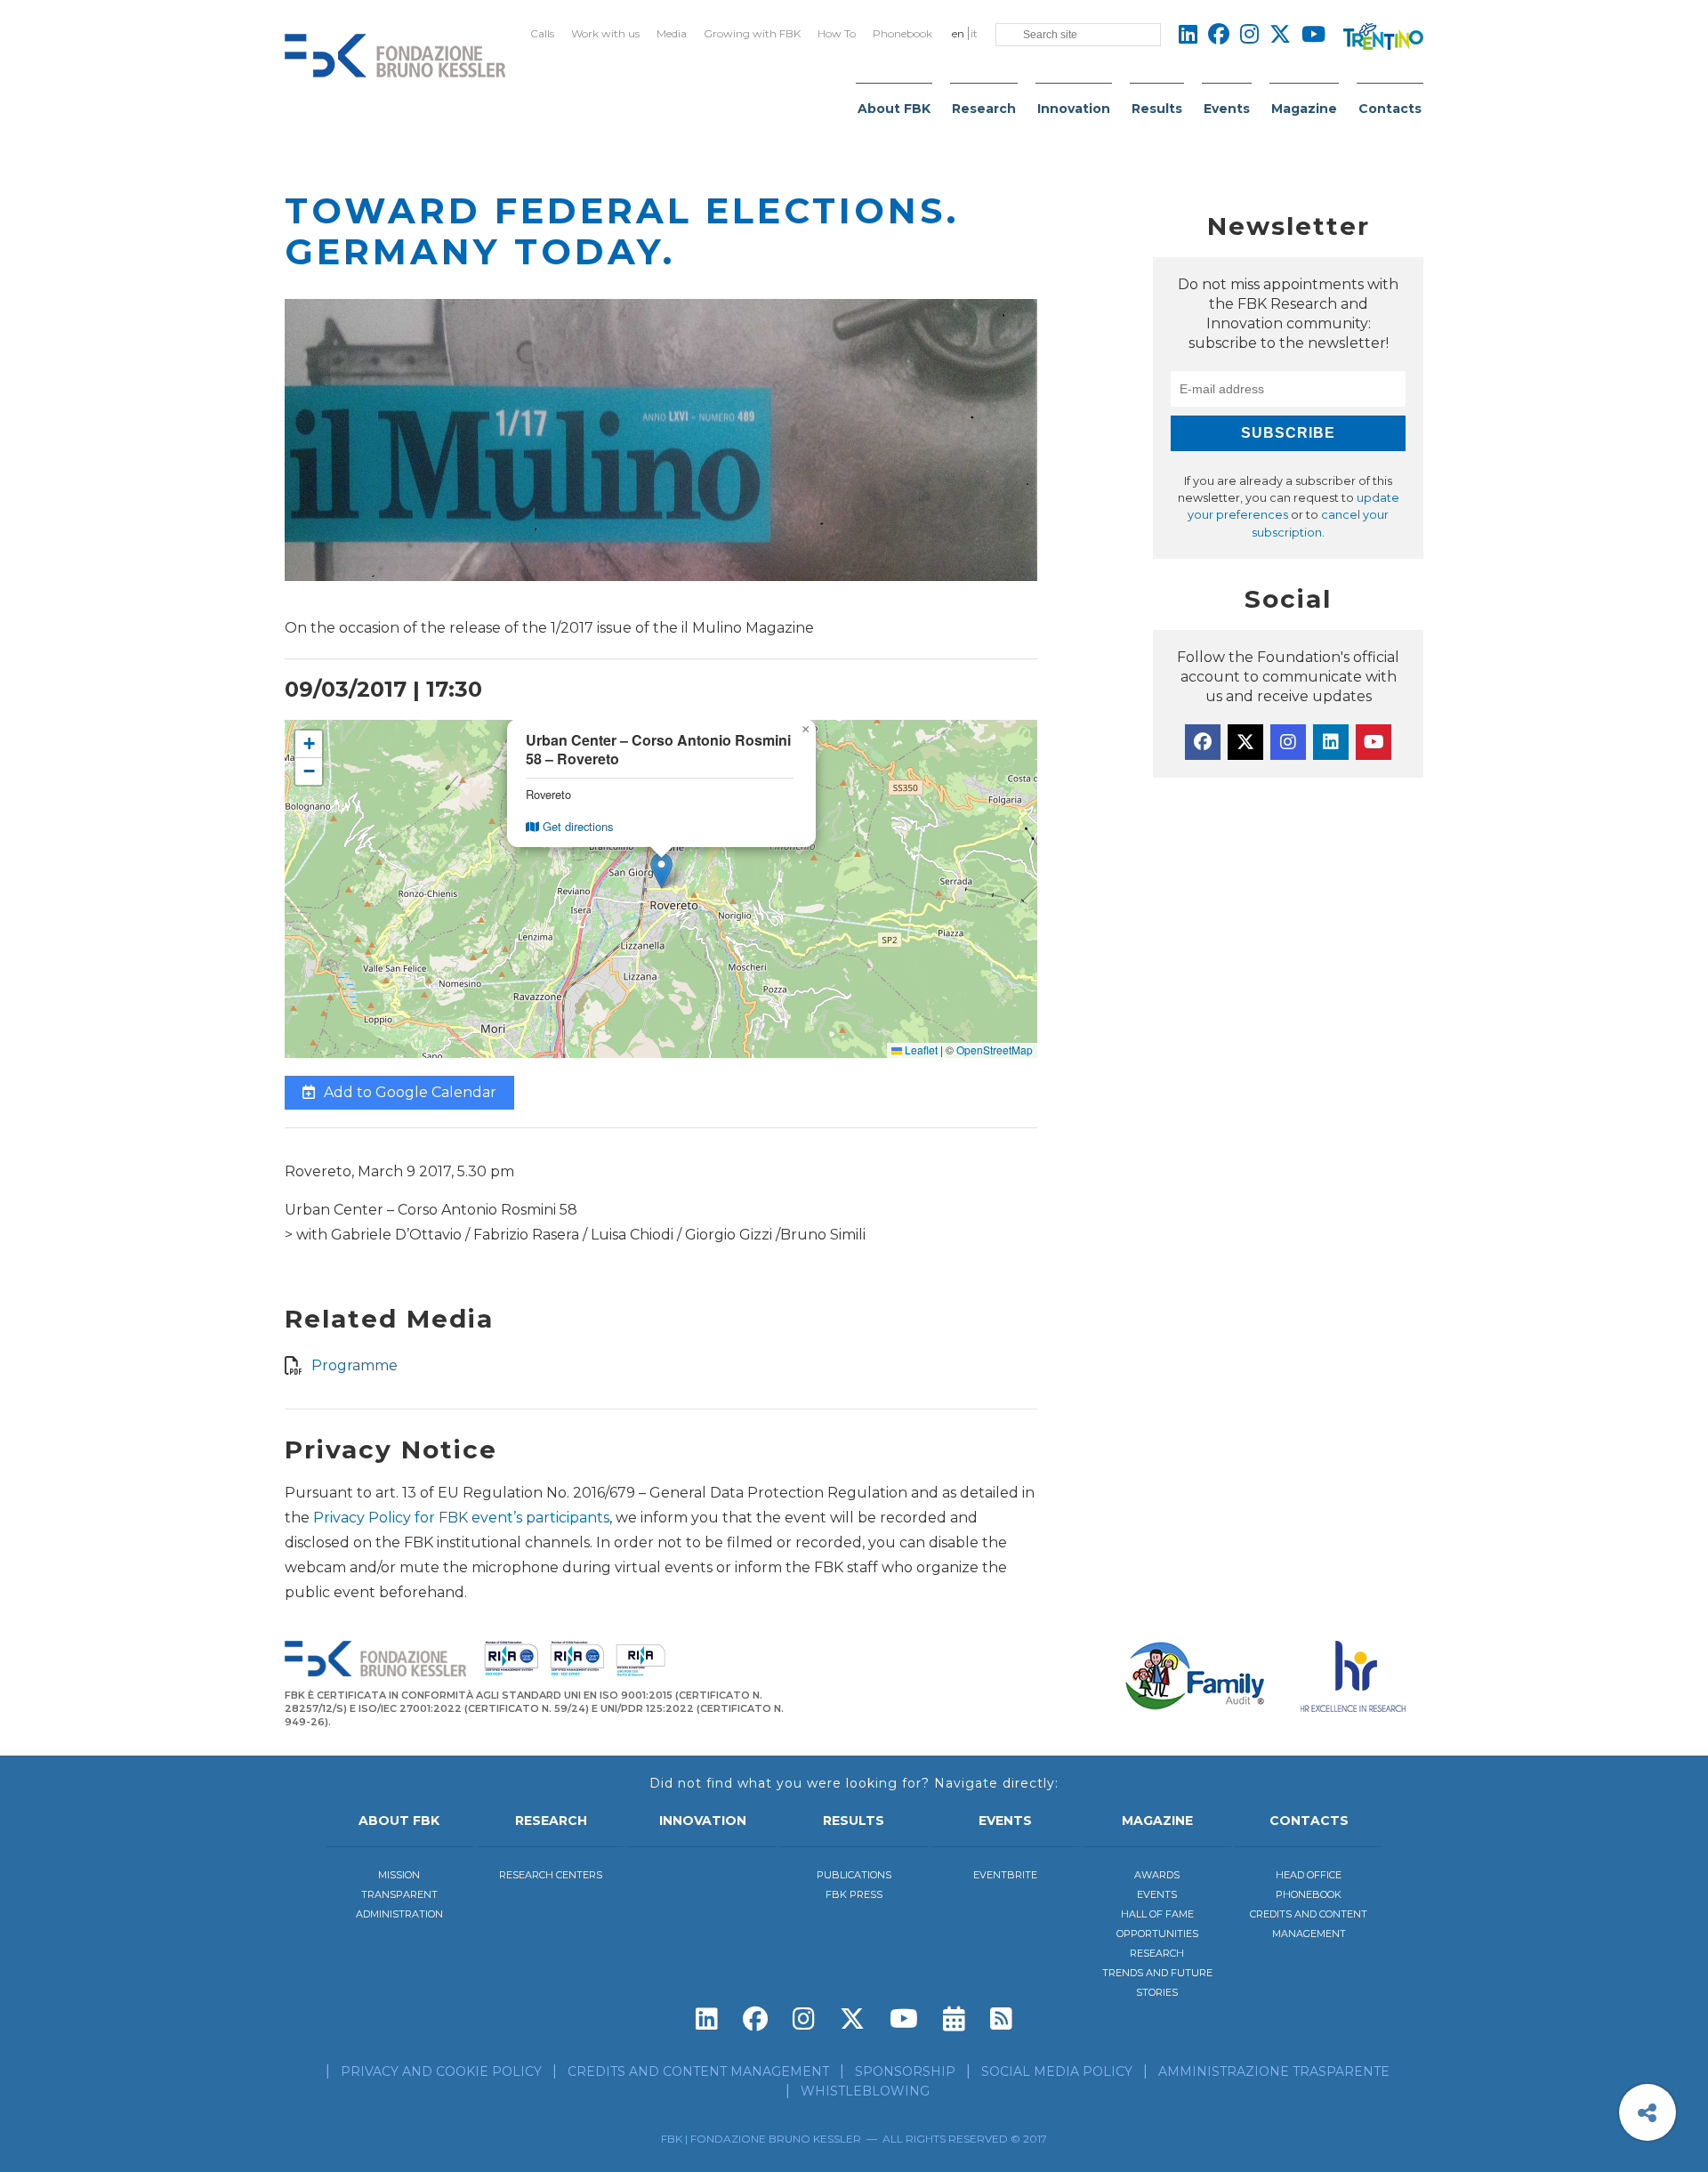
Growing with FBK (752, 33)
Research (984, 109)
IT (974, 33)
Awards (1157, 1875)
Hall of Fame (1157, 1914)
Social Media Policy (1057, 2071)
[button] (661, 871)
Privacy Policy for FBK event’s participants (461, 1518)
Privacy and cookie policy (441, 2071)
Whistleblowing (865, 2091)
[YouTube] (1374, 742)
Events (1227, 109)
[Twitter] (1245, 742)
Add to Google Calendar (408, 1092)
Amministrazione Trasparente (1274, 2071)
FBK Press (854, 1894)
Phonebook (902, 33)
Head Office (1309, 1875)
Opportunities (1157, 1934)
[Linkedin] (1331, 742)
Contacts (1390, 109)
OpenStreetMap (995, 1050)
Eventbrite (1005, 1875)
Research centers (551, 1875)
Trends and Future (1157, 1973)
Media (672, 33)
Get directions (576, 826)
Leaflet (920, 1050)
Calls (542, 33)
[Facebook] (1203, 742)
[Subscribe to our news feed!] (1001, 2019)
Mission (399, 1875)
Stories (1157, 1992)
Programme (354, 1365)
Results (1157, 109)
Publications (854, 1875)
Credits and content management (698, 2071)
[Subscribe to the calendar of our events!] (954, 2019)
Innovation (1074, 109)
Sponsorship (905, 2071)
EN (958, 33)
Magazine (1304, 109)
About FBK (894, 109)
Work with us (605, 33)
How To (837, 33)
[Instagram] (1288, 742)
